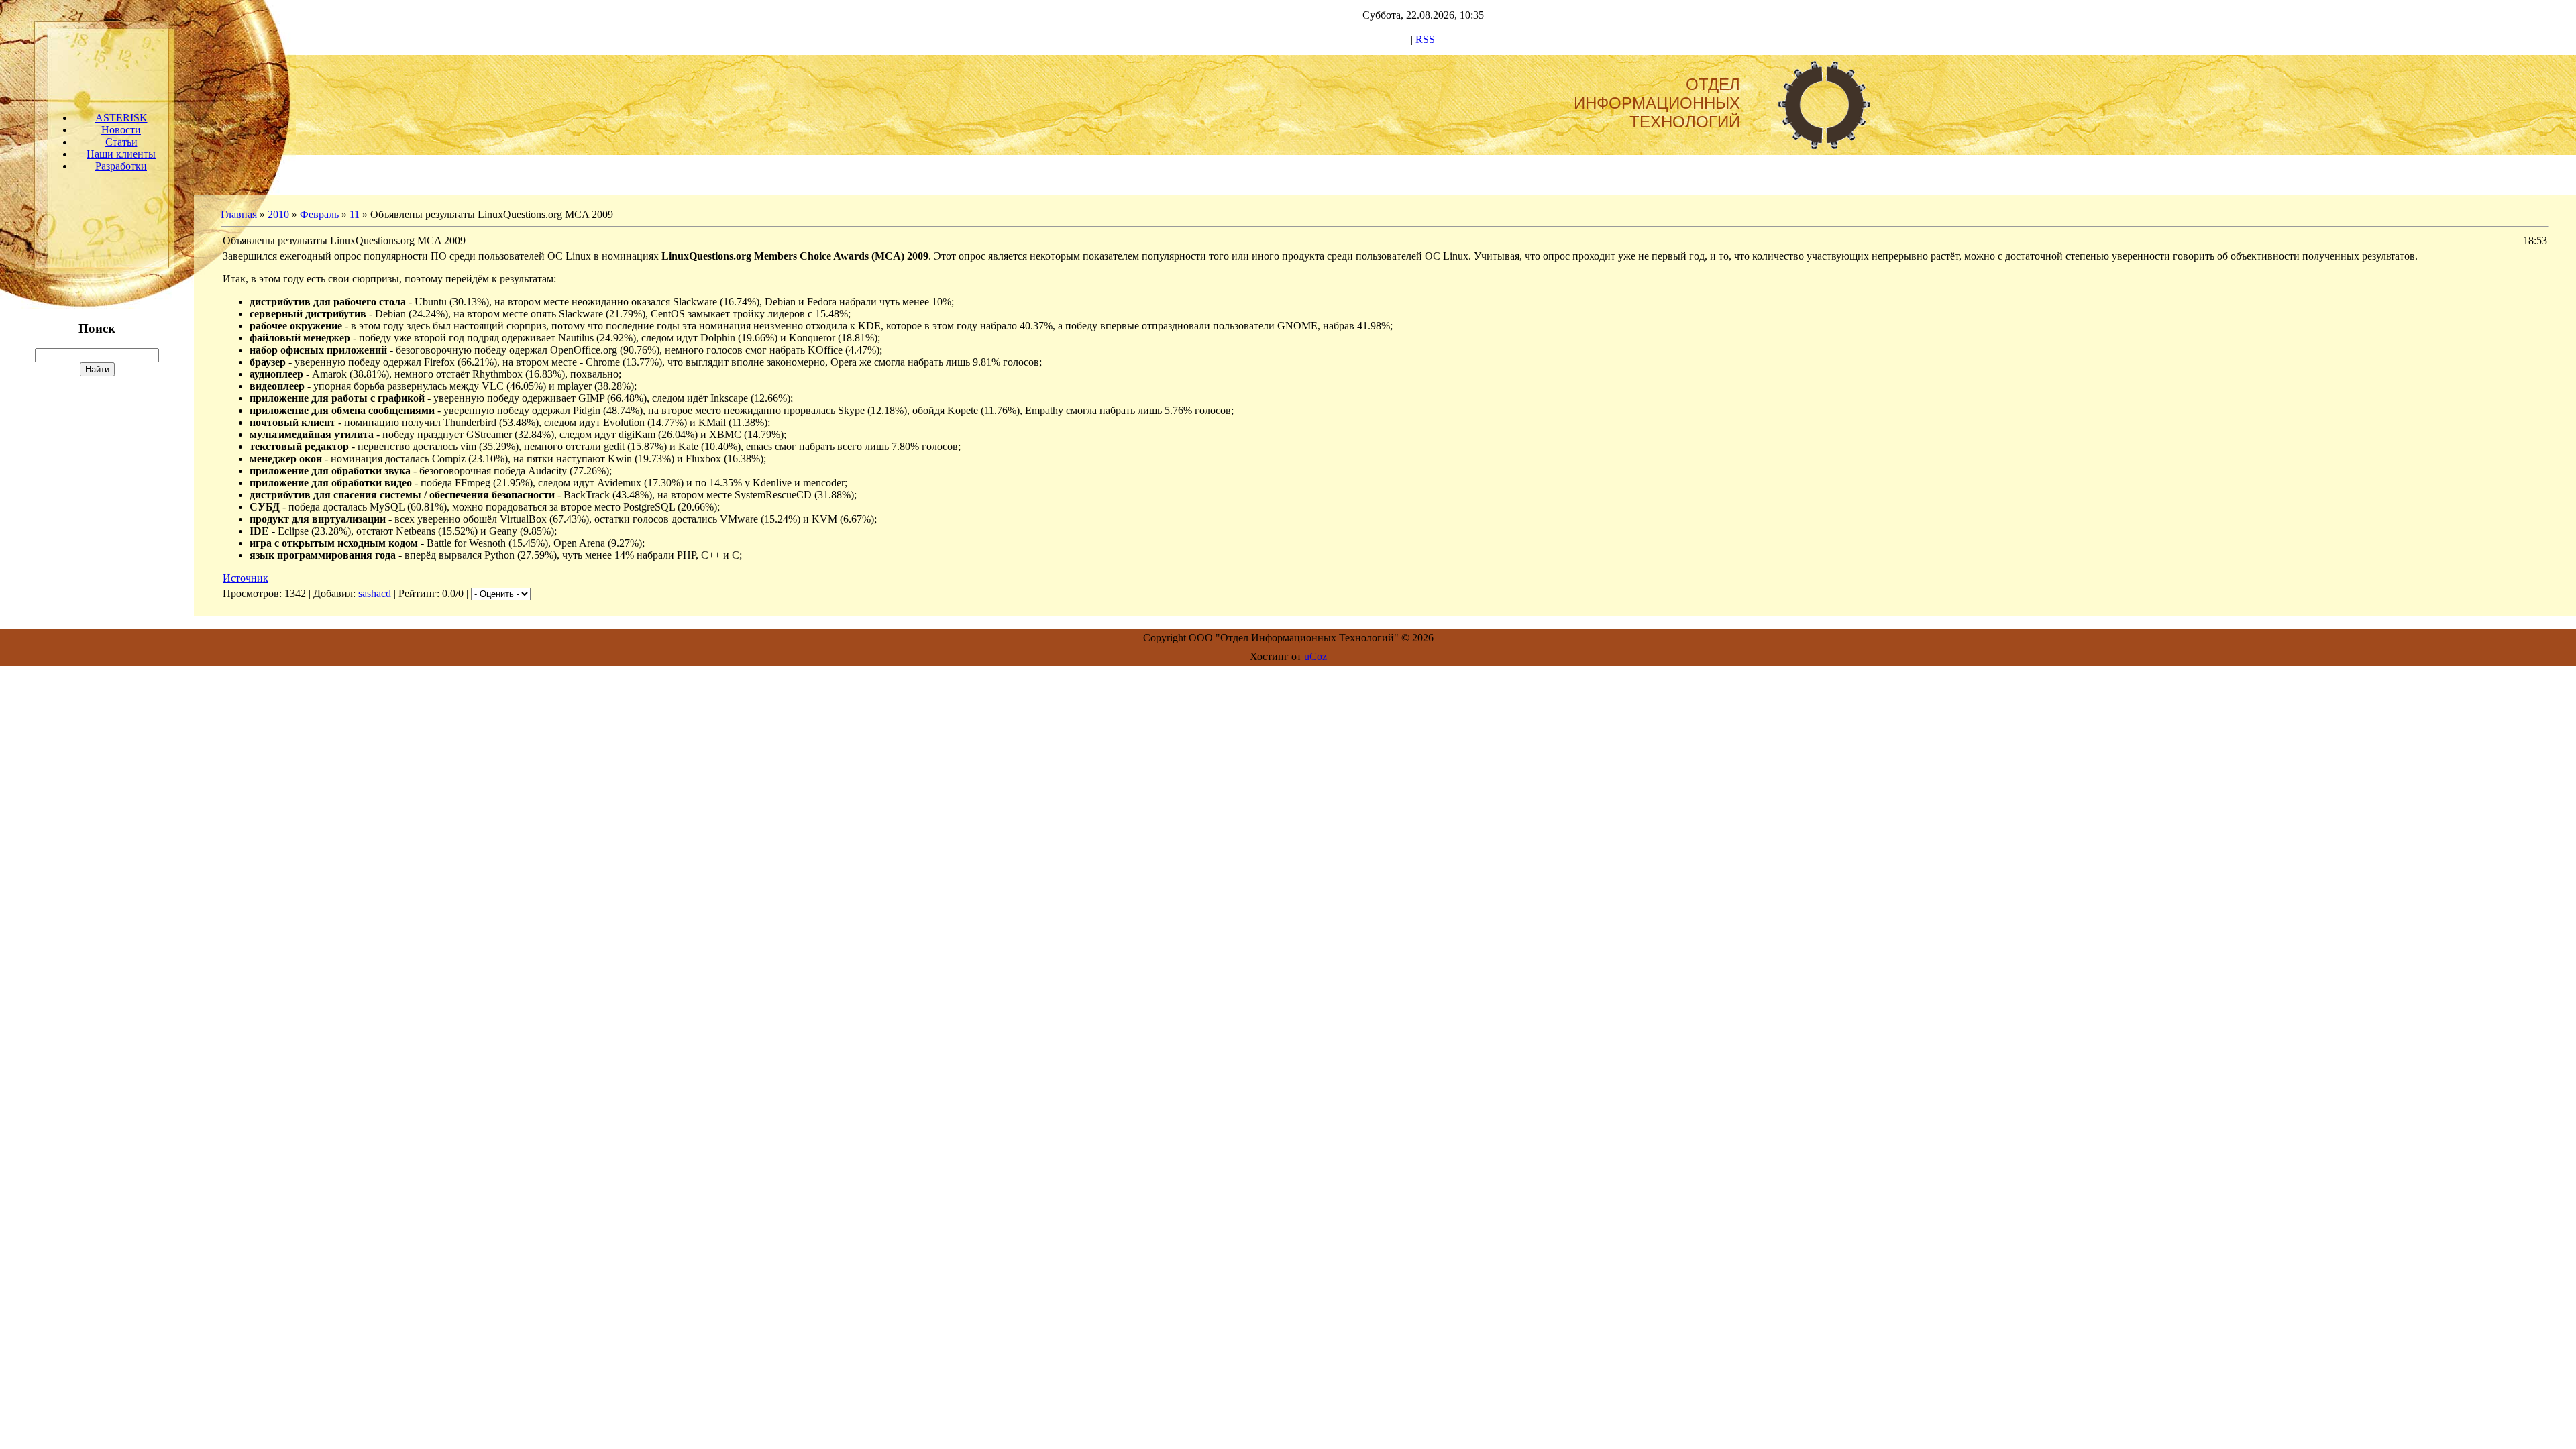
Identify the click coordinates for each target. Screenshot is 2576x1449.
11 (355, 214)
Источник (246, 578)
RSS (1425, 39)
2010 (278, 214)
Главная (239, 214)
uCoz (1316, 656)
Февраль (319, 214)
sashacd (375, 593)
